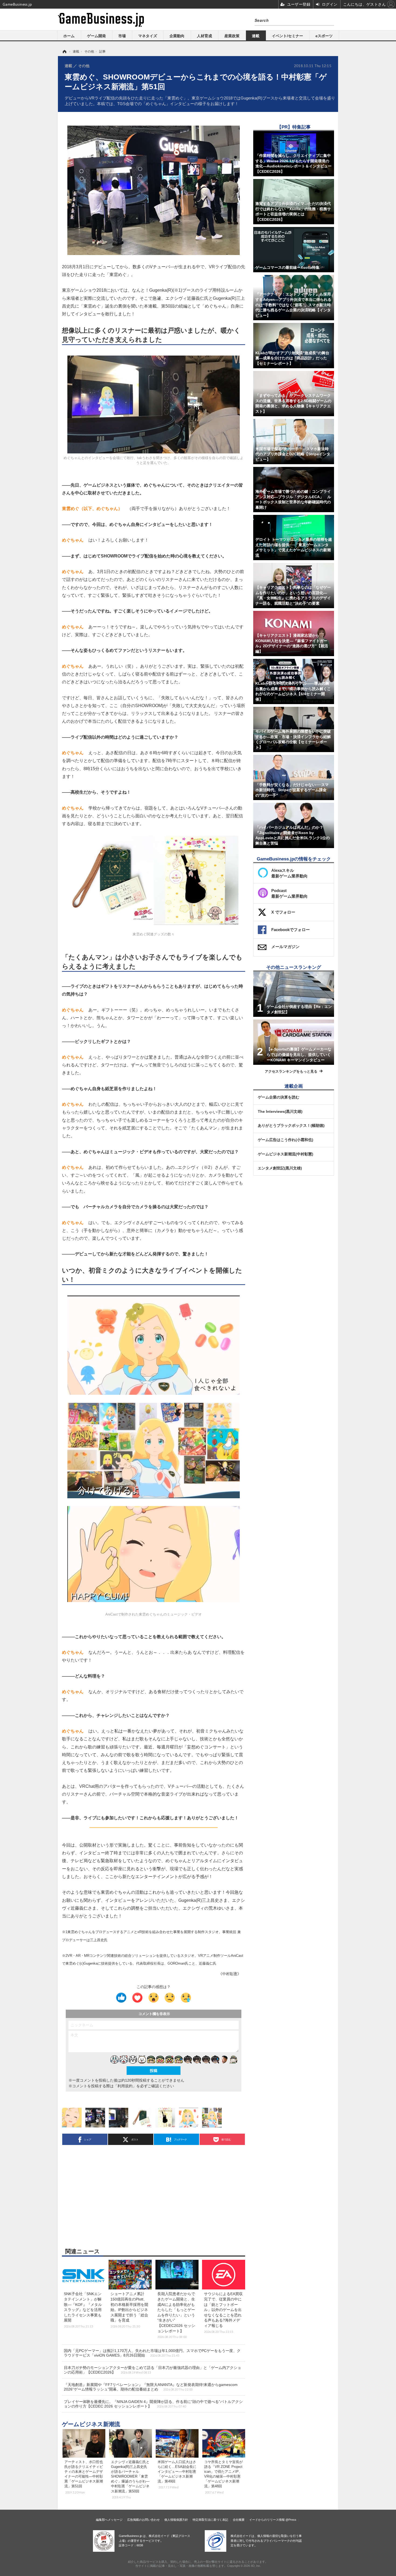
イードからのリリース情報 (267, 2520)
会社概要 (239, 2520)
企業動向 (177, 36)
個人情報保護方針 (176, 2520)
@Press (291, 2520)
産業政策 (232, 36)
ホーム (69, 36)
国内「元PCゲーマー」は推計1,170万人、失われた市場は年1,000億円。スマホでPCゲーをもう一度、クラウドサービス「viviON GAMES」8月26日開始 (152, 2353)
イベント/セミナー (287, 36)
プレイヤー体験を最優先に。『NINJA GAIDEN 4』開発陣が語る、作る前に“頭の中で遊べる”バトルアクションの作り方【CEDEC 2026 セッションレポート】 (153, 2404)
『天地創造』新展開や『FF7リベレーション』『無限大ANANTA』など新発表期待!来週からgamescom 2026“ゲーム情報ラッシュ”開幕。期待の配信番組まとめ (151, 2387)
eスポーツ (324, 36)
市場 (122, 36)
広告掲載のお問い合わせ (143, 2520)
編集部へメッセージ (109, 2520)
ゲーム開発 (96, 36)
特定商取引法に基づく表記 (210, 2520)
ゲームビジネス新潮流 (91, 2424)
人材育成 (204, 36)
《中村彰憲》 (230, 1974)
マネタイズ (148, 36)
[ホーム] (64, 51)
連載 (256, 36)
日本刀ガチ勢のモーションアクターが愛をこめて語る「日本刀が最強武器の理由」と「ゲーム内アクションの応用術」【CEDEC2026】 (152, 2370)
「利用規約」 (125, 2086)
